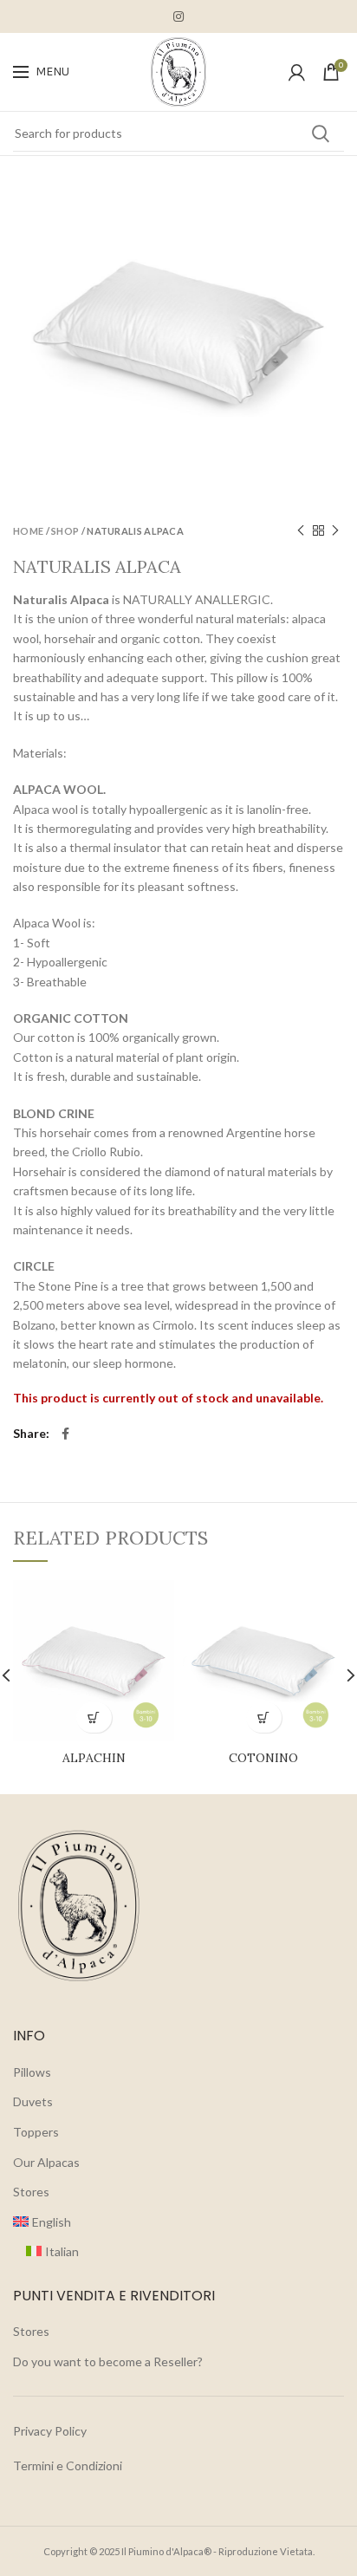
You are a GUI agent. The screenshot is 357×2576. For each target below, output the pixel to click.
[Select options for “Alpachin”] (94, 1717)
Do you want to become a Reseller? (108, 2361)
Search (321, 133)
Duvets (33, 2101)
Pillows (32, 2072)
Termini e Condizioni (68, 2465)
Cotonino (263, 1758)
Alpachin (94, 1758)
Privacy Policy (50, 2431)
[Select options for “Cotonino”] (264, 1717)
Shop (65, 531)
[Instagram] (178, 16)
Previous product (301, 530)
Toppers (36, 2132)
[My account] (297, 72)
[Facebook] (65, 1434)
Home (28, 531)
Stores (31, 2192)
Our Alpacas (46, 2162)
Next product (335, 530)
